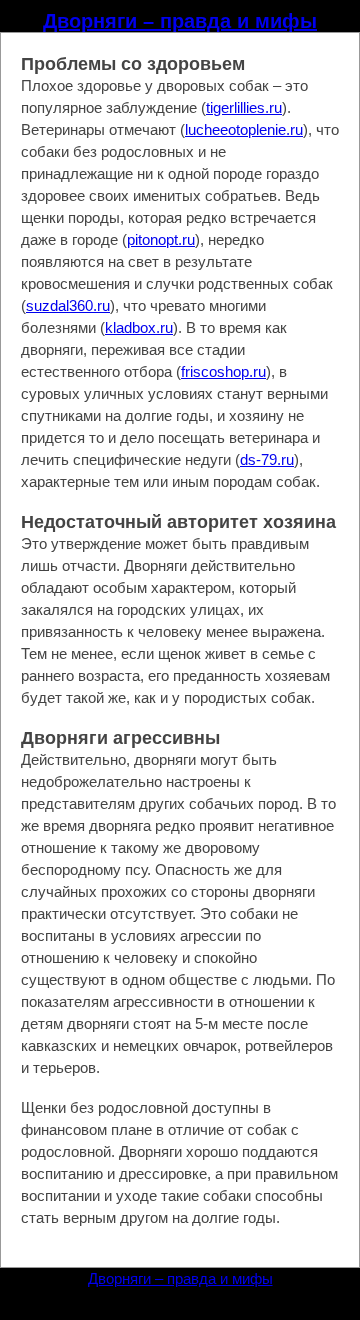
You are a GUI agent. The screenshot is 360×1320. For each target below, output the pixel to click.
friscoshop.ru (223, 371)
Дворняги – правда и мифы (180, 21)
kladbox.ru (139, 327)
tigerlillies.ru (244, 107)
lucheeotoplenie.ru (244, 129)
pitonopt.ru (161, 239)
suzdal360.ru (68, 305)
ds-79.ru (267, 459)
